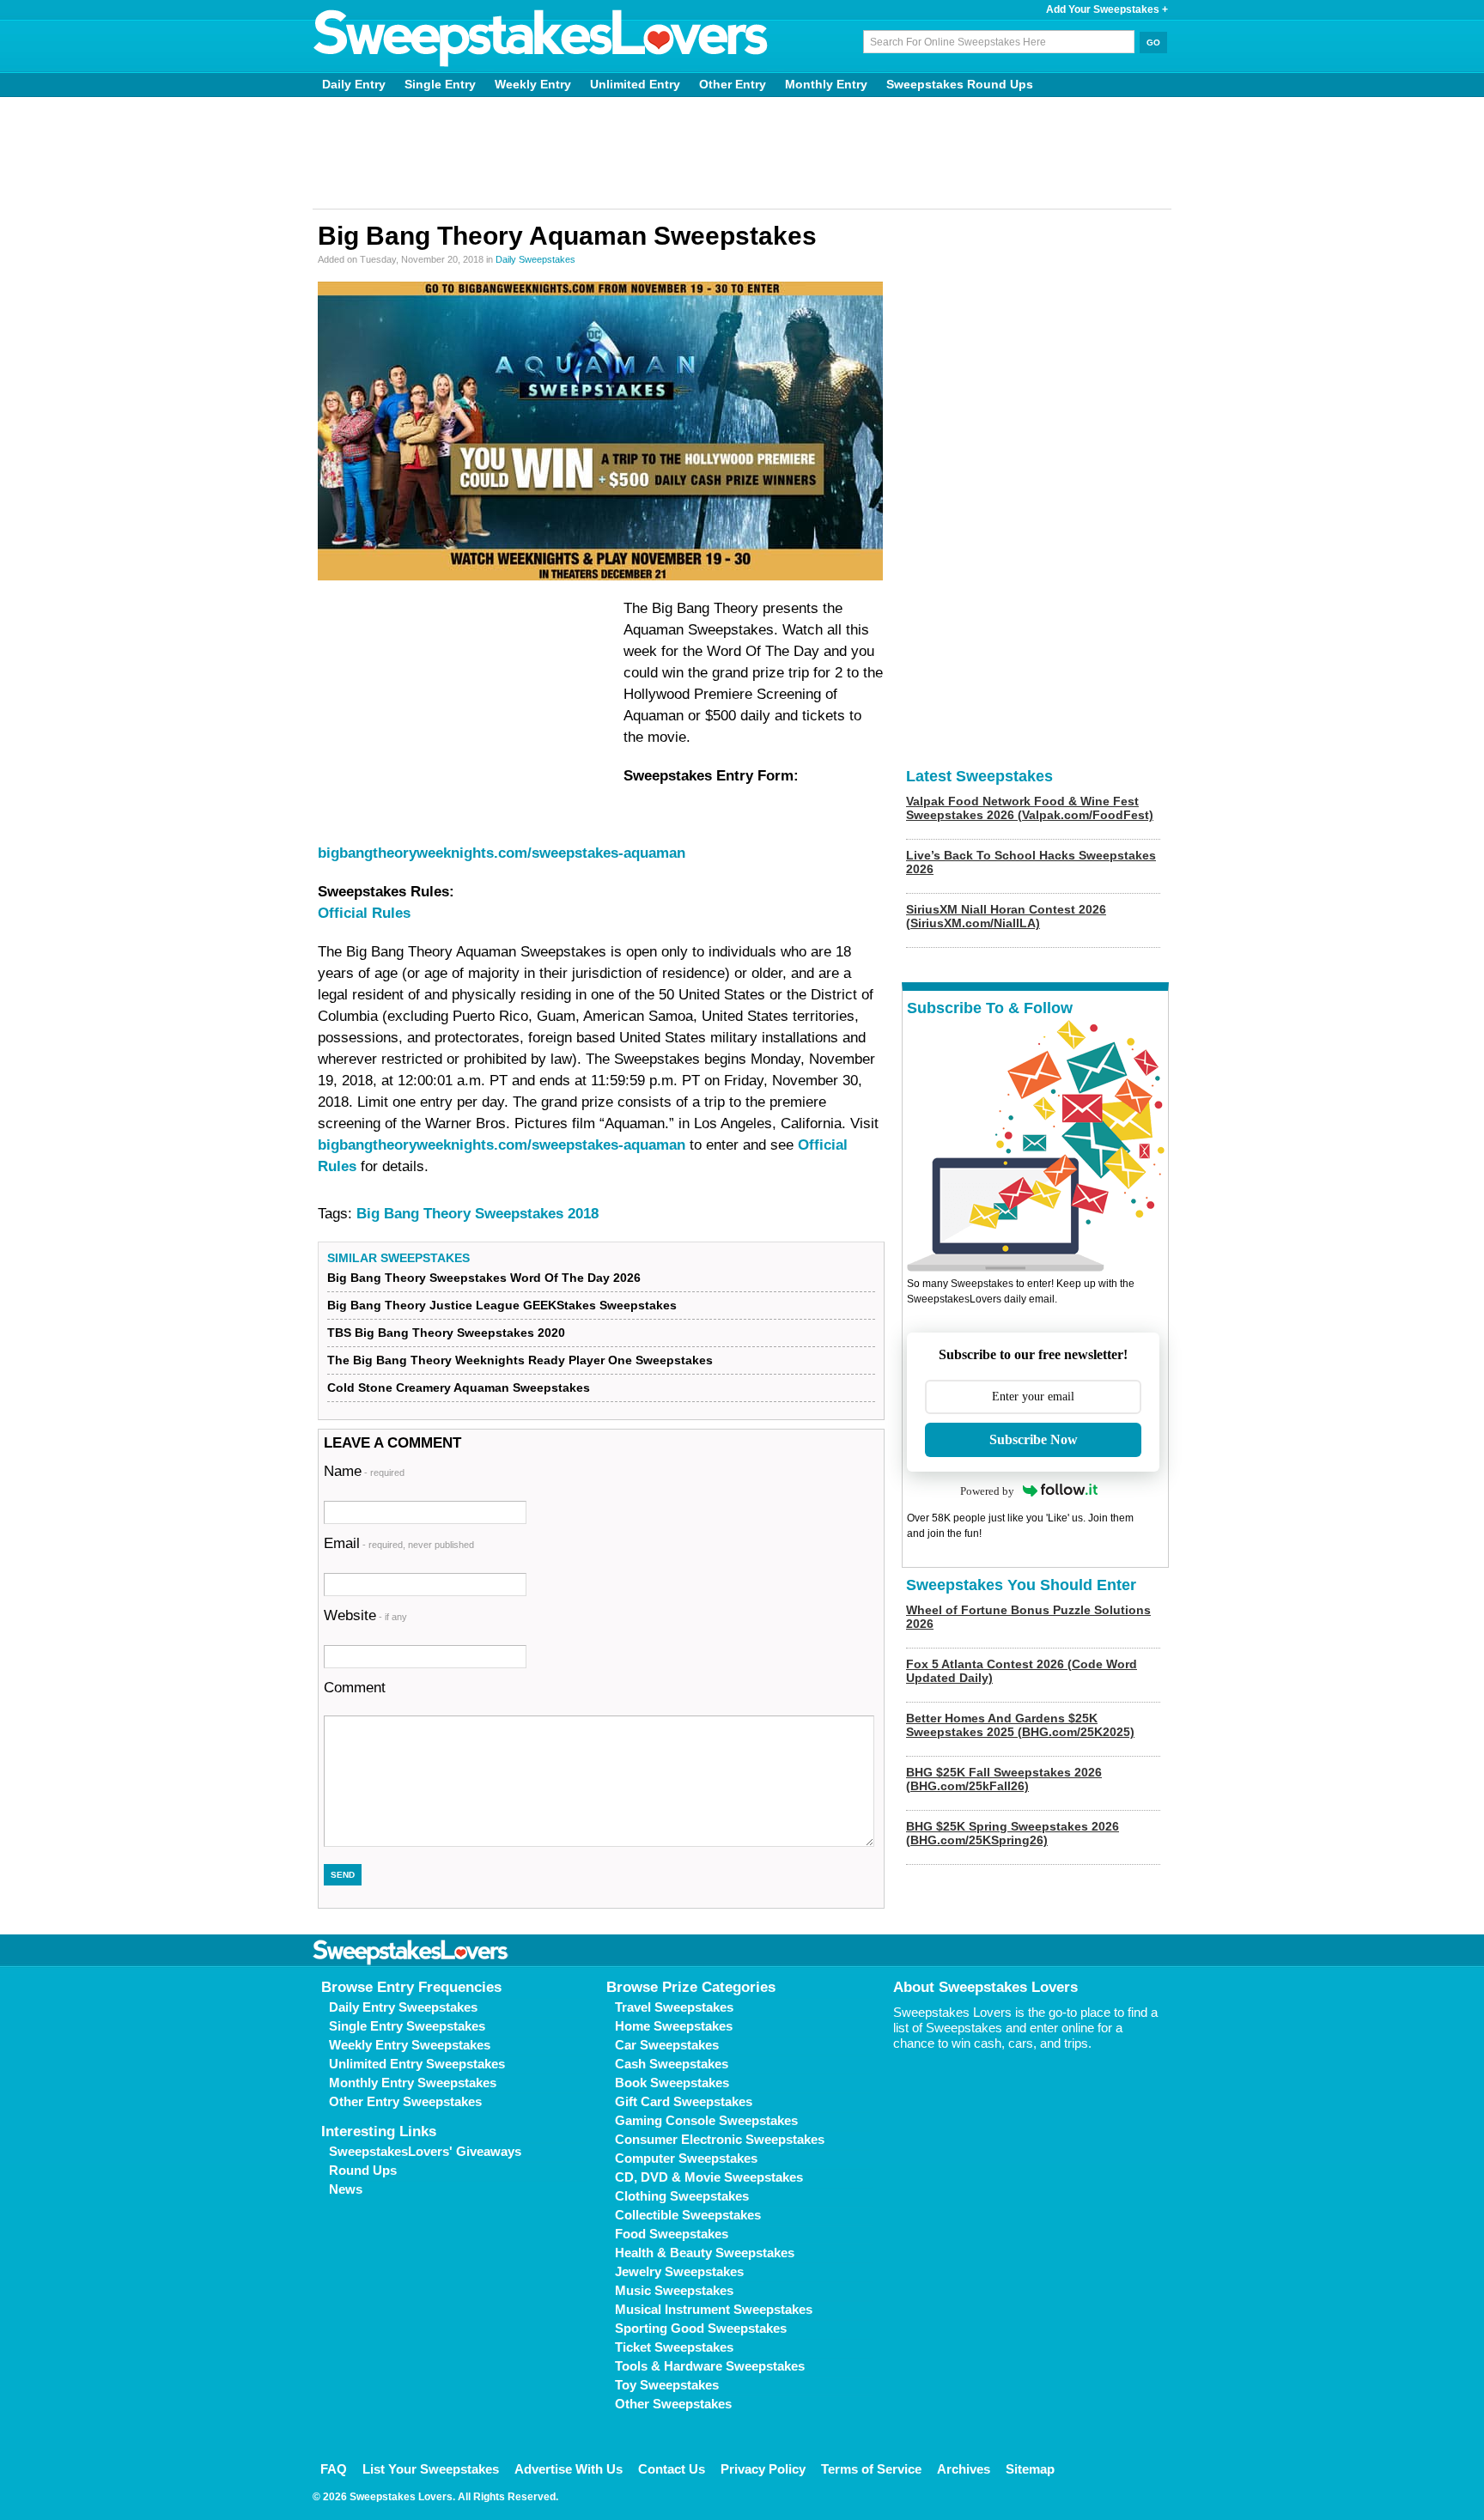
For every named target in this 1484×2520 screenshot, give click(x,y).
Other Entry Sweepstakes (405, 2101)
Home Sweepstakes (674, 2026)
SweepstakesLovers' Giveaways (425, 2151)
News (346, 2189)
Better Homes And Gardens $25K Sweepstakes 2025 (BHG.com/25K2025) (1020, 1725)
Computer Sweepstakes (686, 2158)
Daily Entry (354, 84)
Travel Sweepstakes (674, 2007)
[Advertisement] (742, 153)
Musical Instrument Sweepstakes (714, 2309)
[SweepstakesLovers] (541, 39)
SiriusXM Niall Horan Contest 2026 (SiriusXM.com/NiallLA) (1006, 916)
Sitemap (1030, 2469)
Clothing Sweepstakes (682, 2196)
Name (364, 1471)
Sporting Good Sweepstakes (701, 2328)
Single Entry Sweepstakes (407, 2026)
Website (365, 1615)
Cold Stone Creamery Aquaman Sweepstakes (459, 1388)
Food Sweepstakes (672, 2234)
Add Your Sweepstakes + (1107, 9)
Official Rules (364, 913)
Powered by (987, 1491)
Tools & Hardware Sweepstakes (710, 2366)
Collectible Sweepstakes (688, 2215)
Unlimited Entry (635, 84)
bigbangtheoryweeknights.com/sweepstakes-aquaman (502, 853)
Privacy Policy (763, 2469)
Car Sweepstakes (667, 2045)
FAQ (334, 2469)
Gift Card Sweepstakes (684, 2101)
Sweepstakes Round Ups (960, 84)
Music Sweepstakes (674, 2290)
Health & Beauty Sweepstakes (705, 2253)
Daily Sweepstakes (535, 259)
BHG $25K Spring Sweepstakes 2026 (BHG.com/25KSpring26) (1013, 1833)
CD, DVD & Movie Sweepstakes (709, 2177)
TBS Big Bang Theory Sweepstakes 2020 (446, 1333)
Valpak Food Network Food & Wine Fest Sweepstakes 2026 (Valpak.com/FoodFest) (1030, 808)
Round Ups (363, 2170)
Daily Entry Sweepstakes (403, 2007)
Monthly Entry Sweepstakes (413, 2083)
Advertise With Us (569, 2469)
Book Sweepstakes (672, 2083)
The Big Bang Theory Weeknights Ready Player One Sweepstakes (520, 1360)
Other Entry (733, 84)
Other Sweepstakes (673, 2404)
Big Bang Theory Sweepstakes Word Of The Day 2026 (484, 1278)
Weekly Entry (533, 84)
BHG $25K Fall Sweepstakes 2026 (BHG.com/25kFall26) (1004, 1779)
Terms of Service (871, 2469)
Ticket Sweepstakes (674, 2347)
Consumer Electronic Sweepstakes (720, 2139)
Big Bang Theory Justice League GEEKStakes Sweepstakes (502, 1305)
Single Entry (440, 84)
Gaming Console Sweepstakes (706, 2120)
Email (399, 1543)
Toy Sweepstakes (667, 2385)
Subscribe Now (1034, 1439)
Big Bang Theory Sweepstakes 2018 (477, 1214)
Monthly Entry (826, 84)
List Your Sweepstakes (431, 2469)
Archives (964, 2469)
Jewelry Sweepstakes (679, 2271)
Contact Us (672, 2469)
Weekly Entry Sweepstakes (410, 2045)
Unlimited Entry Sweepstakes (417, 2064)
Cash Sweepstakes (672, 2064)
